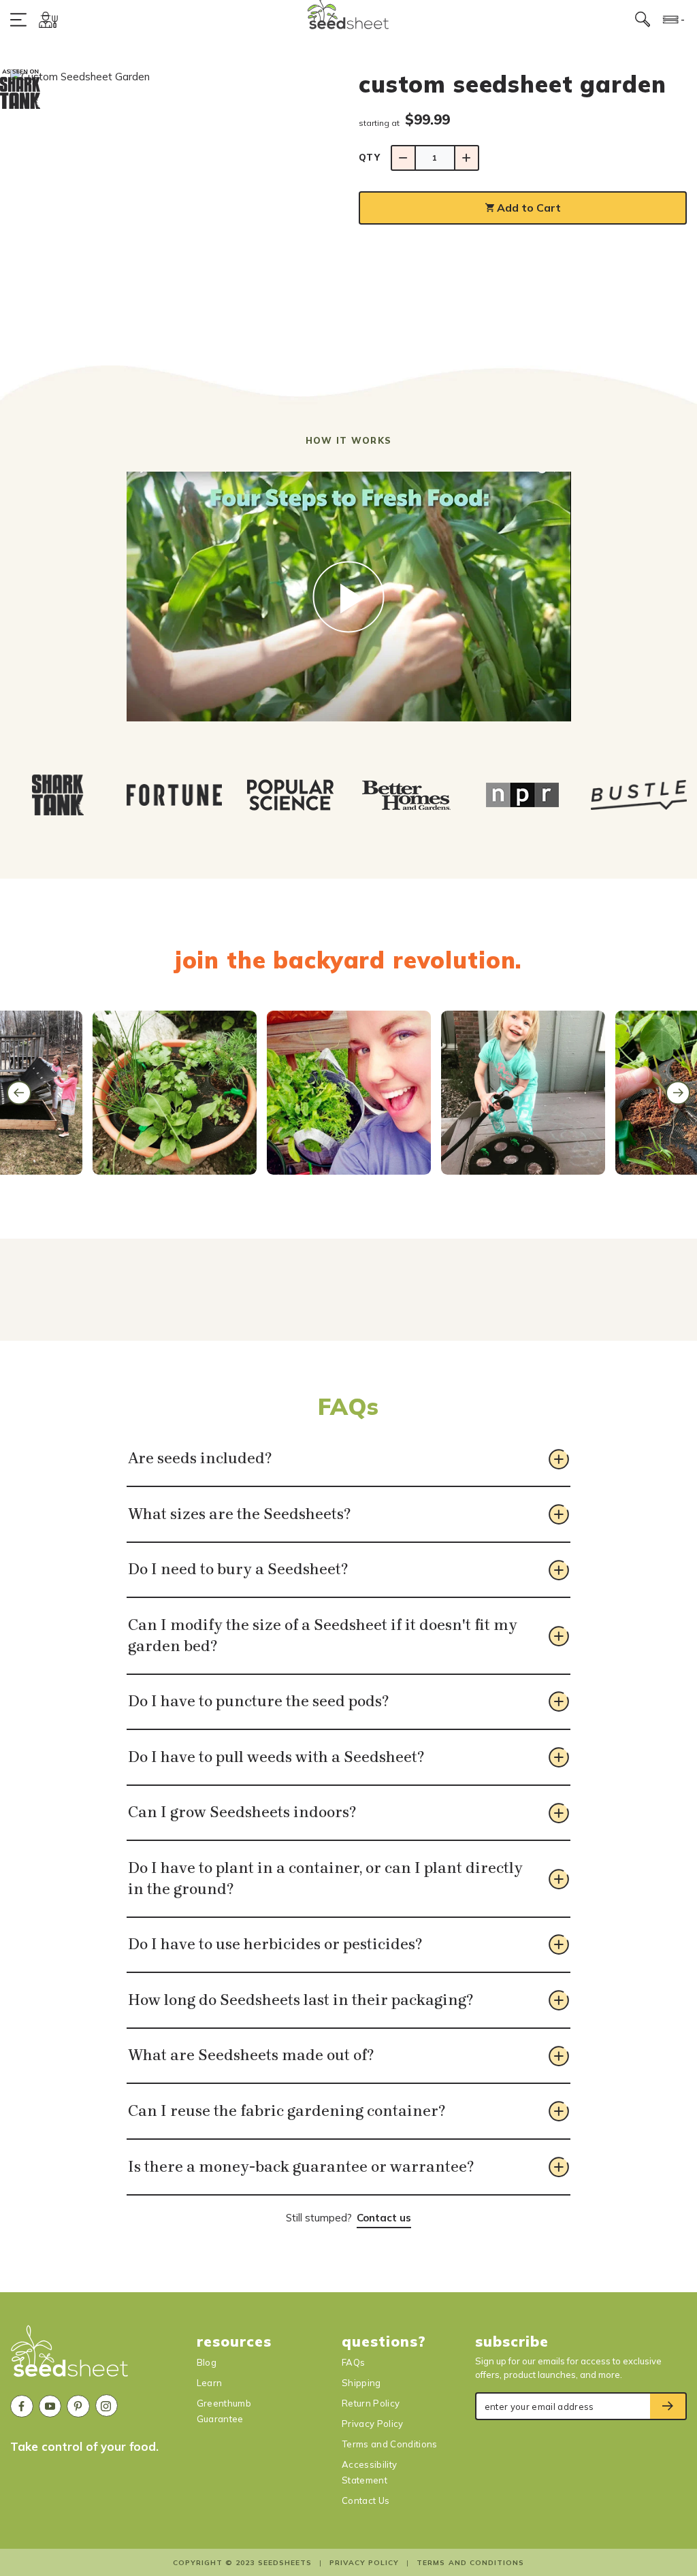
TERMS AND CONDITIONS (470, 2563)
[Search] (643, 20)
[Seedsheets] (70, 2357)
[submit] (668, 2407)
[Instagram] (107, 2406)
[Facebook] (22, 2407)
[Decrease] (403, 158)
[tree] (348, 795)
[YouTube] (50, 2407)
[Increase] (467, 158)
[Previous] (19, 1093)
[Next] (678, 1093)
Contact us (384, 2218)
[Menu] (21, 19)
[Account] (48, 19)
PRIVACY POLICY (364, 2563)
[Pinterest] (78, 2407)
